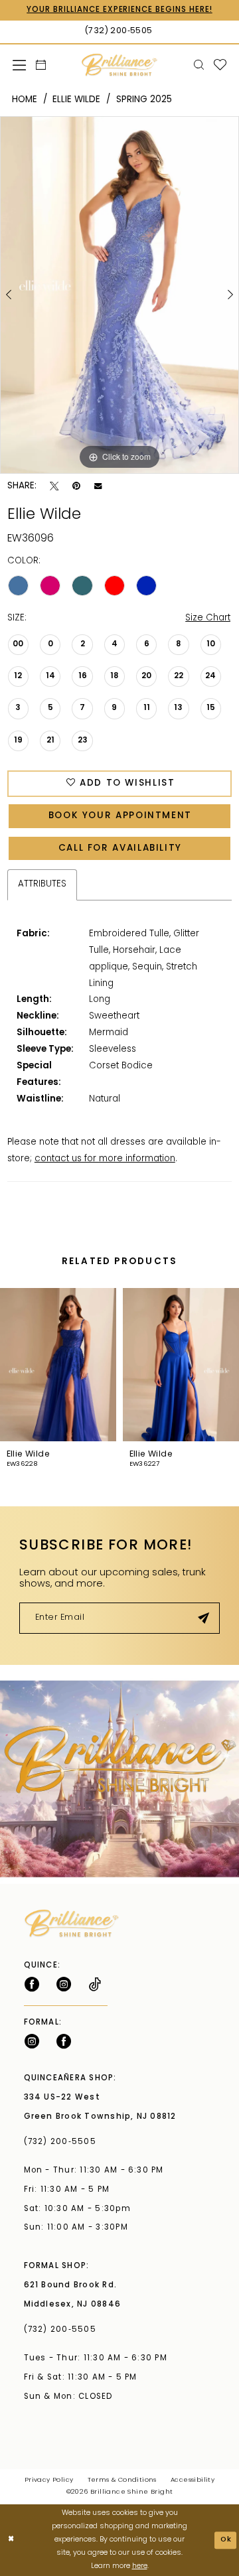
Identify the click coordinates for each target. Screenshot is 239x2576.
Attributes (42, 884)
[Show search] (199, 65)
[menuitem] (19, 65)
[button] (19, 65)
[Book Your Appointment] (40, 65)
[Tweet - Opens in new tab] (54, 486)
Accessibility (193, 2480)
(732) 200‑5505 (63, 2142)
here (140, 2566)
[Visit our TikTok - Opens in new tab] (95, 1984)
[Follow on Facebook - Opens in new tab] (32, 1984)
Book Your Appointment (120, 816)
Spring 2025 (144, 100)
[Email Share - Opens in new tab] (98, 486)
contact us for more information (105, 1159)
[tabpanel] (119, 295)
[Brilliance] (119, 65)
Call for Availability (120, 848)
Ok (226, 2540)
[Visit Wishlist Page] (220, 65)
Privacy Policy (49, 2480)
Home (25, 100)
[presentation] (58, 1365)
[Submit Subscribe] (203, 1618)
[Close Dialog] (11, 2540)
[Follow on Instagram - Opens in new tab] (64, 1984)
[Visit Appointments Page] (119, 1779)
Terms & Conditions (122, 2480)
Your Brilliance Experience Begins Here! (119, 10)
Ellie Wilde (76, 100)
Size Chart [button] (208, 618)
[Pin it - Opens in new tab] (76, 486)
